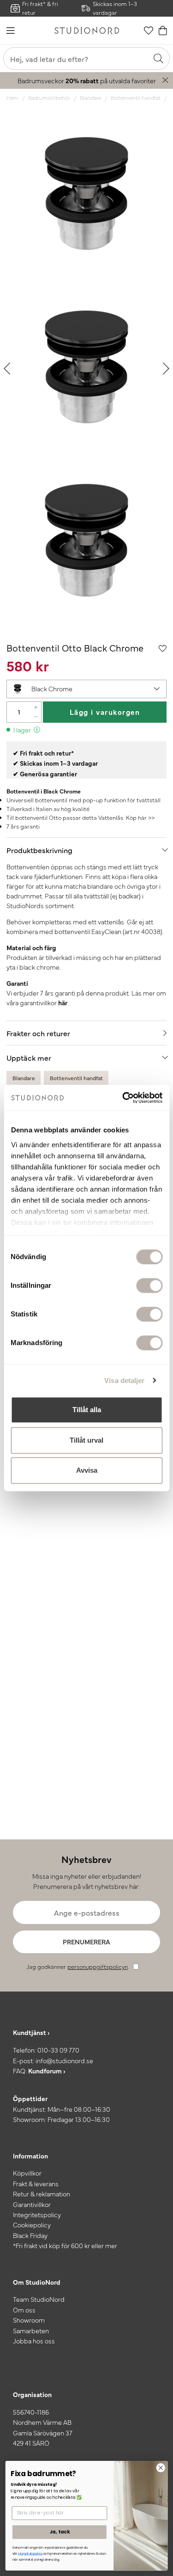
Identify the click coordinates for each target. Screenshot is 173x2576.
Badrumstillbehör (49, 98)
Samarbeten (31, 2330)
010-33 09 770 (58, 2050)
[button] (86, 689)
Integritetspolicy (37, 2214)
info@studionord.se (64, 2060)
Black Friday (30, 2235)
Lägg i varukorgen (105, 712)
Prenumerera (86, 1942)
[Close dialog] (161, 2468)
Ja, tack (60, 2532)
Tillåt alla (87, 1410)
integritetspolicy (30, 2554)
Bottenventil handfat (136, 98)
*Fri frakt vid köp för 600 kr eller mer (65, 2245)
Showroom (29, 2320)
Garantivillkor (32, 2204)
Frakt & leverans (36, 2183)
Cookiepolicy (32, 2225)
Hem (12, 98)
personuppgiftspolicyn (98, 1966)
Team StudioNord (39, 2299)
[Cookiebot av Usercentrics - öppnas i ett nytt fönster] (123, 1098)
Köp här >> (140, 817)
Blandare (90, 98)
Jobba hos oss (34, 2341)
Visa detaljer (124, 1380)
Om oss (24, 2310)
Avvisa (87, 1470)
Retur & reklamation (42, 2194)
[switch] (149, 1285)
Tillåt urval (86, 1440)
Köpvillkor (27, 2173)
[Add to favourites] (163, 648)
